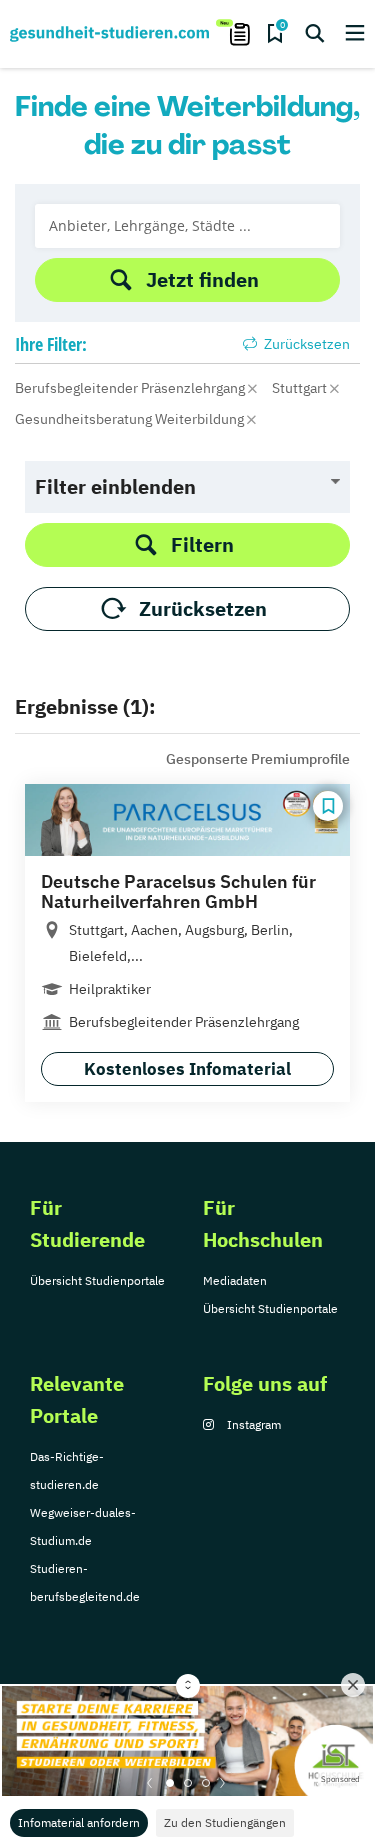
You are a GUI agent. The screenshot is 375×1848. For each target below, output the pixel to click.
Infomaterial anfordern (79, 1822)
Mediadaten (235, 1280)
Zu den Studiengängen (225, 1822)
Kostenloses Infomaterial (187, 1069)
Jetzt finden (202, 279)
